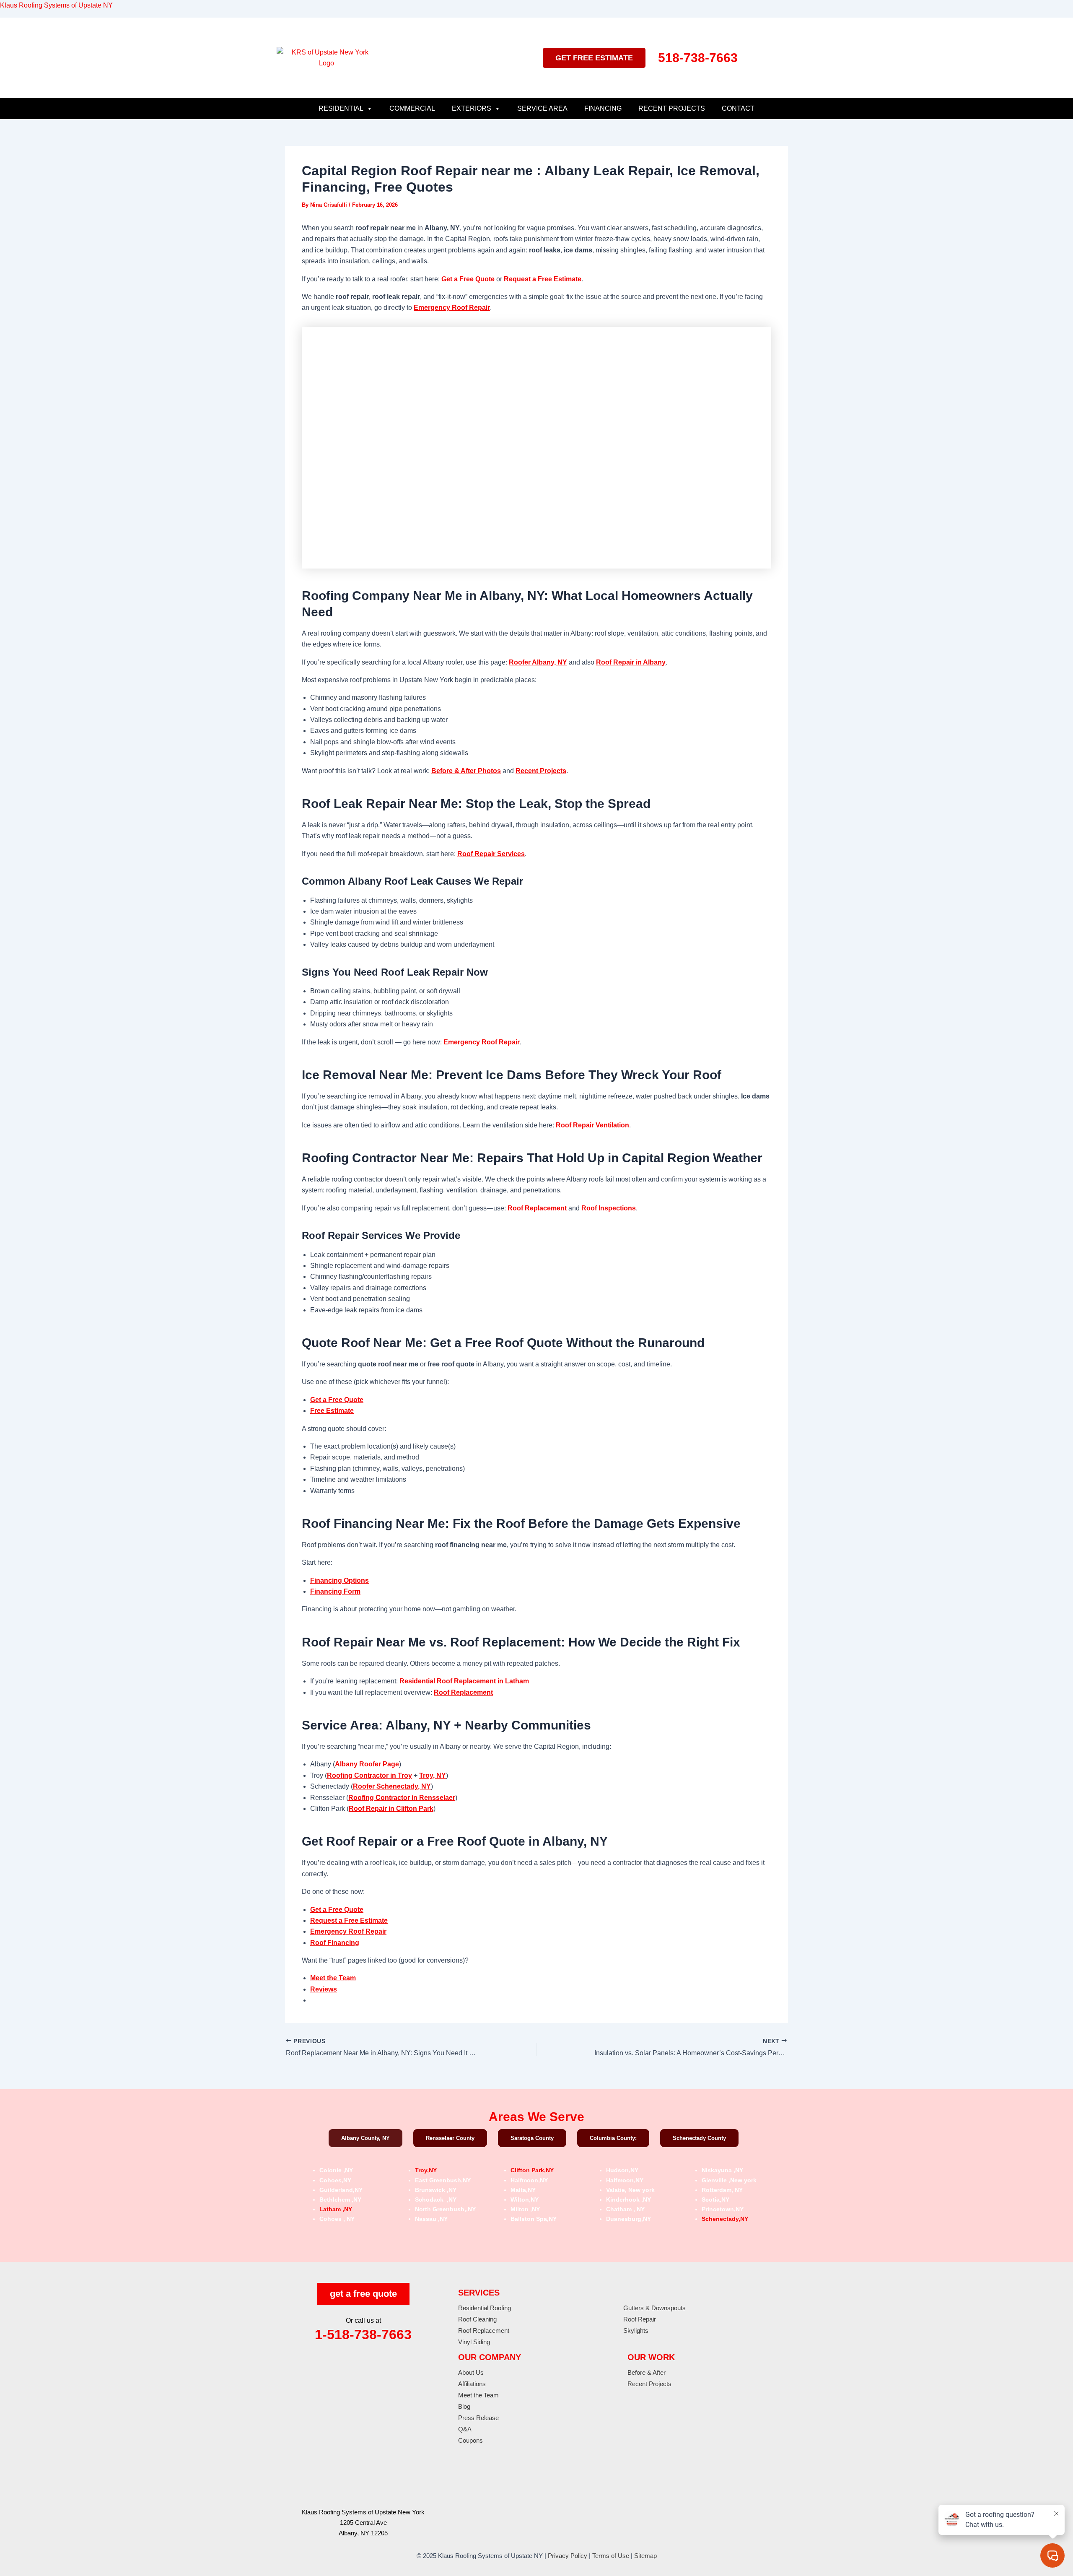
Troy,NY (426, 2170)
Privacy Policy (568, 2556)
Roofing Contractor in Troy (369, 1775)
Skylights (636, 2331)
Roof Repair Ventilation (592, 1125)
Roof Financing (335, 1943)
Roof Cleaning (477, 2319)
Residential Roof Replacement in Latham (464, 1681)
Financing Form (335, 1591)
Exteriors (472, 108)
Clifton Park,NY (532, 2170)
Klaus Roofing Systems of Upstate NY (56, 5)
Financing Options (340, 1580)
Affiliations (472, 2384)
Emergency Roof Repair (452, 308)
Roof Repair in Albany (631, 662)
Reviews (324, 1989)
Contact (738, 108)
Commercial (412, 108)
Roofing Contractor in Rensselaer (402, 1798)
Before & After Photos (466, 771)
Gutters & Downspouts (654, 2308)
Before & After (647, 2372)
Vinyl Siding (474, 2342)
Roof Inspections (609, 1208)
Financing (603, 108)
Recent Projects (672, 108)
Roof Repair (640, 2319)
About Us (471, 2372)
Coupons (470, 2440)
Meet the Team (333, 1978)
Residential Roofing (485, 2308)
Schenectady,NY (725, 2219)
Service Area (542, 108)
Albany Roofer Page (367, 1764)
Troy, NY (433, 1775)
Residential (341, 108)
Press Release (478, 2418)
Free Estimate (332, 1411)
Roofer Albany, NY (538, 662)
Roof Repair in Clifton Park (391, 1809)
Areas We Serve (536, 2117)
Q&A (465, 2429)
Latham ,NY (336, 2209)
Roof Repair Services (491, 854)
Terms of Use (611, 2556)
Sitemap (645, 2556)
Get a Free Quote (468, 279)
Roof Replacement (537, 1208)
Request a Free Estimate (543, 279)
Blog (464, 2406)
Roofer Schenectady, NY (392, 1786)
